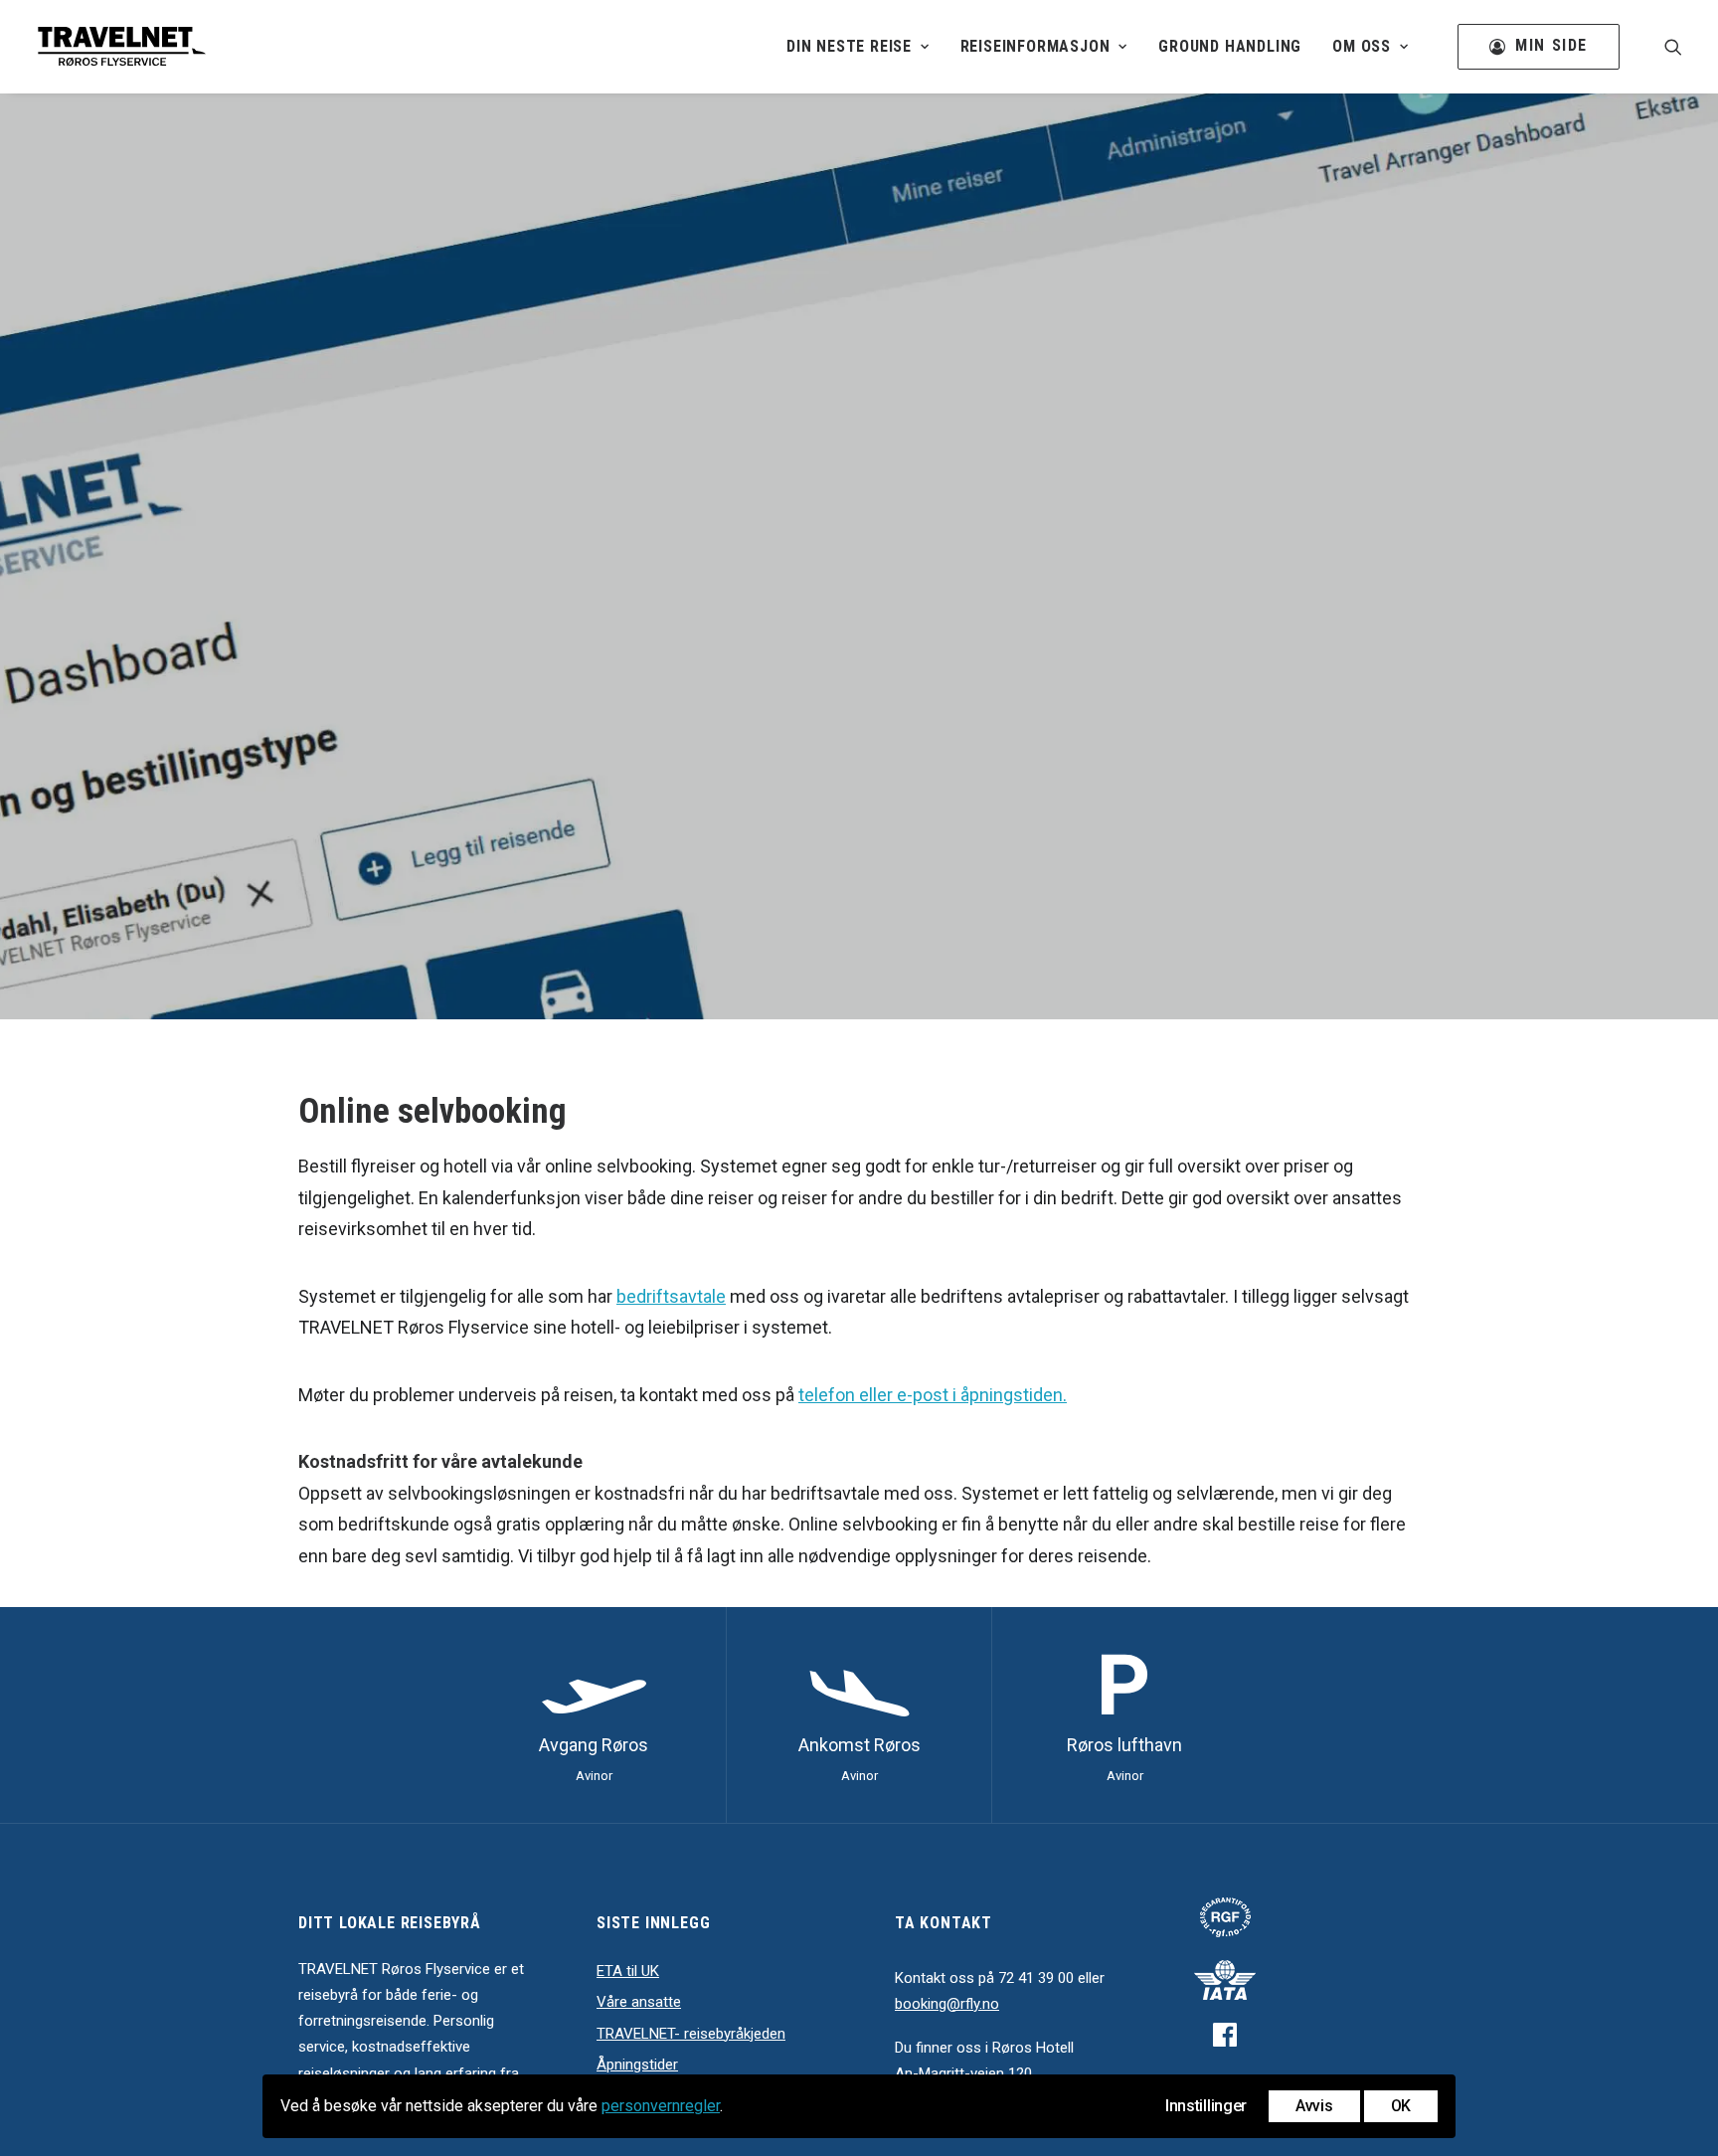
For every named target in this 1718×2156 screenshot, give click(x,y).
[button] (1673, 47)
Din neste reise (849, 46)
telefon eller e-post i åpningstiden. (933, 1395)
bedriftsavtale (671, 1296)
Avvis (1314, 2106)
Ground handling (1230, 46)
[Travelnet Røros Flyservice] (121, 47)
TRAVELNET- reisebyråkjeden (691, 2034)
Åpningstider (637, 2065)
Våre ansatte (639, 2002)
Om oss (1362, 46)
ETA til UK (628, 1971)
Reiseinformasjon (1035, 46)
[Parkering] (1124, 1715)
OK (1401, 2106)
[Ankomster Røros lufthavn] (859, 1715)
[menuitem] (858, 47)
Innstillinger (1206, 2106)
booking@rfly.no (947, 2004)
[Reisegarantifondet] (1225, 1918)
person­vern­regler (661, 2106)
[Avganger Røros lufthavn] (593, 1715)
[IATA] (1225, 1980)
